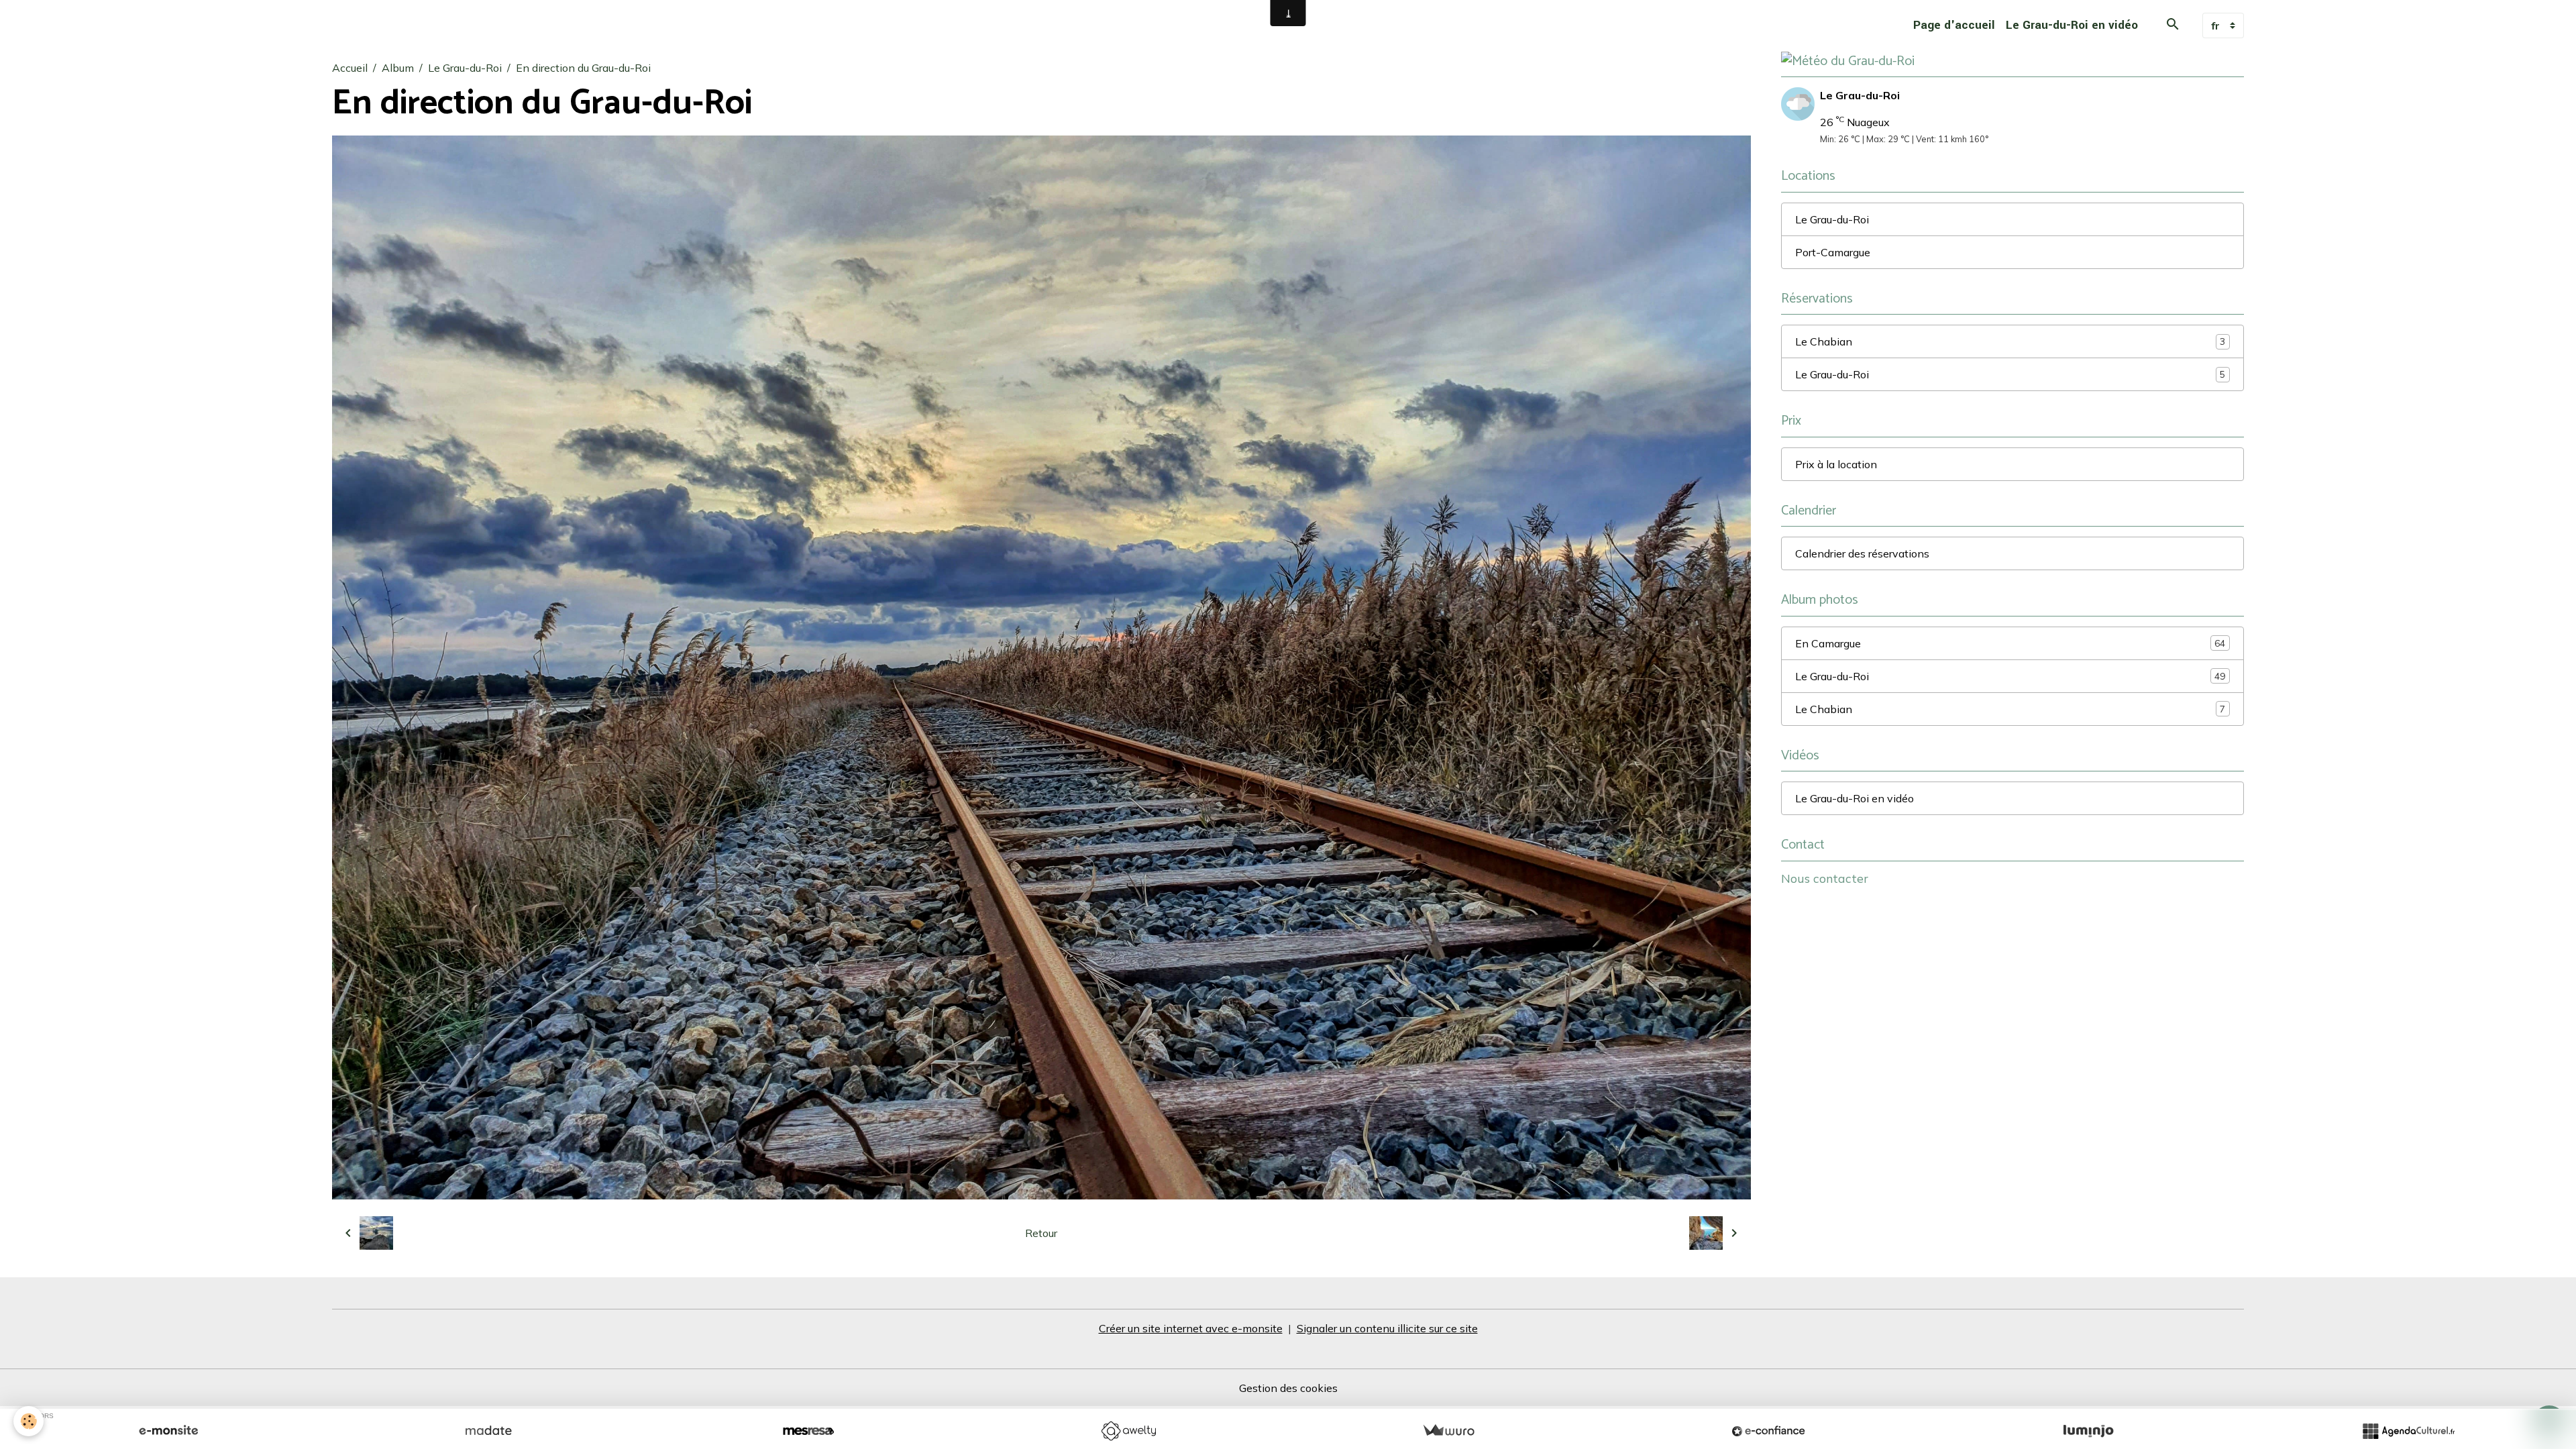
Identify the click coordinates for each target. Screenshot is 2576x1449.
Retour (1041, 1233)
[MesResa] (808, 1431)
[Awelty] (1128, 1431)
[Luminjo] (2088, 1431)
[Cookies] (29, 1421)
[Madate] (488, 1431)
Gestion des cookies (1288, 1388)
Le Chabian (2010, 341)
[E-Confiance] (1768, 1431)
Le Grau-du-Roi (465, 68)
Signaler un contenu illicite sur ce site (1387, 1328)
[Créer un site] (168, 1431)
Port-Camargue (1833, 252)
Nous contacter (1825, 878)
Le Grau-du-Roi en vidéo (2072, 25)
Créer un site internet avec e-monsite (1191, 1328)
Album (398, 68)
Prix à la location (1836, 464)
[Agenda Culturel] (2408, 1431)
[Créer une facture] (1448, 1431)
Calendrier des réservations (1862, 553)
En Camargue (2010, 643)
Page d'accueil (1954, 25)
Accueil (350, 68)
